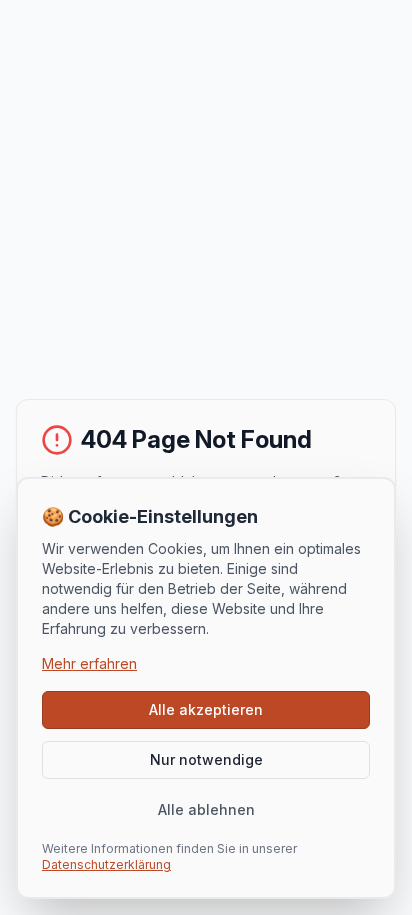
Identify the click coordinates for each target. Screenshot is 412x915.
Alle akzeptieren (206, 709)
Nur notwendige (206, 759)
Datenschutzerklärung (106, 864)
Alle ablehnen (206, 809)
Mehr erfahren (89, 663)
